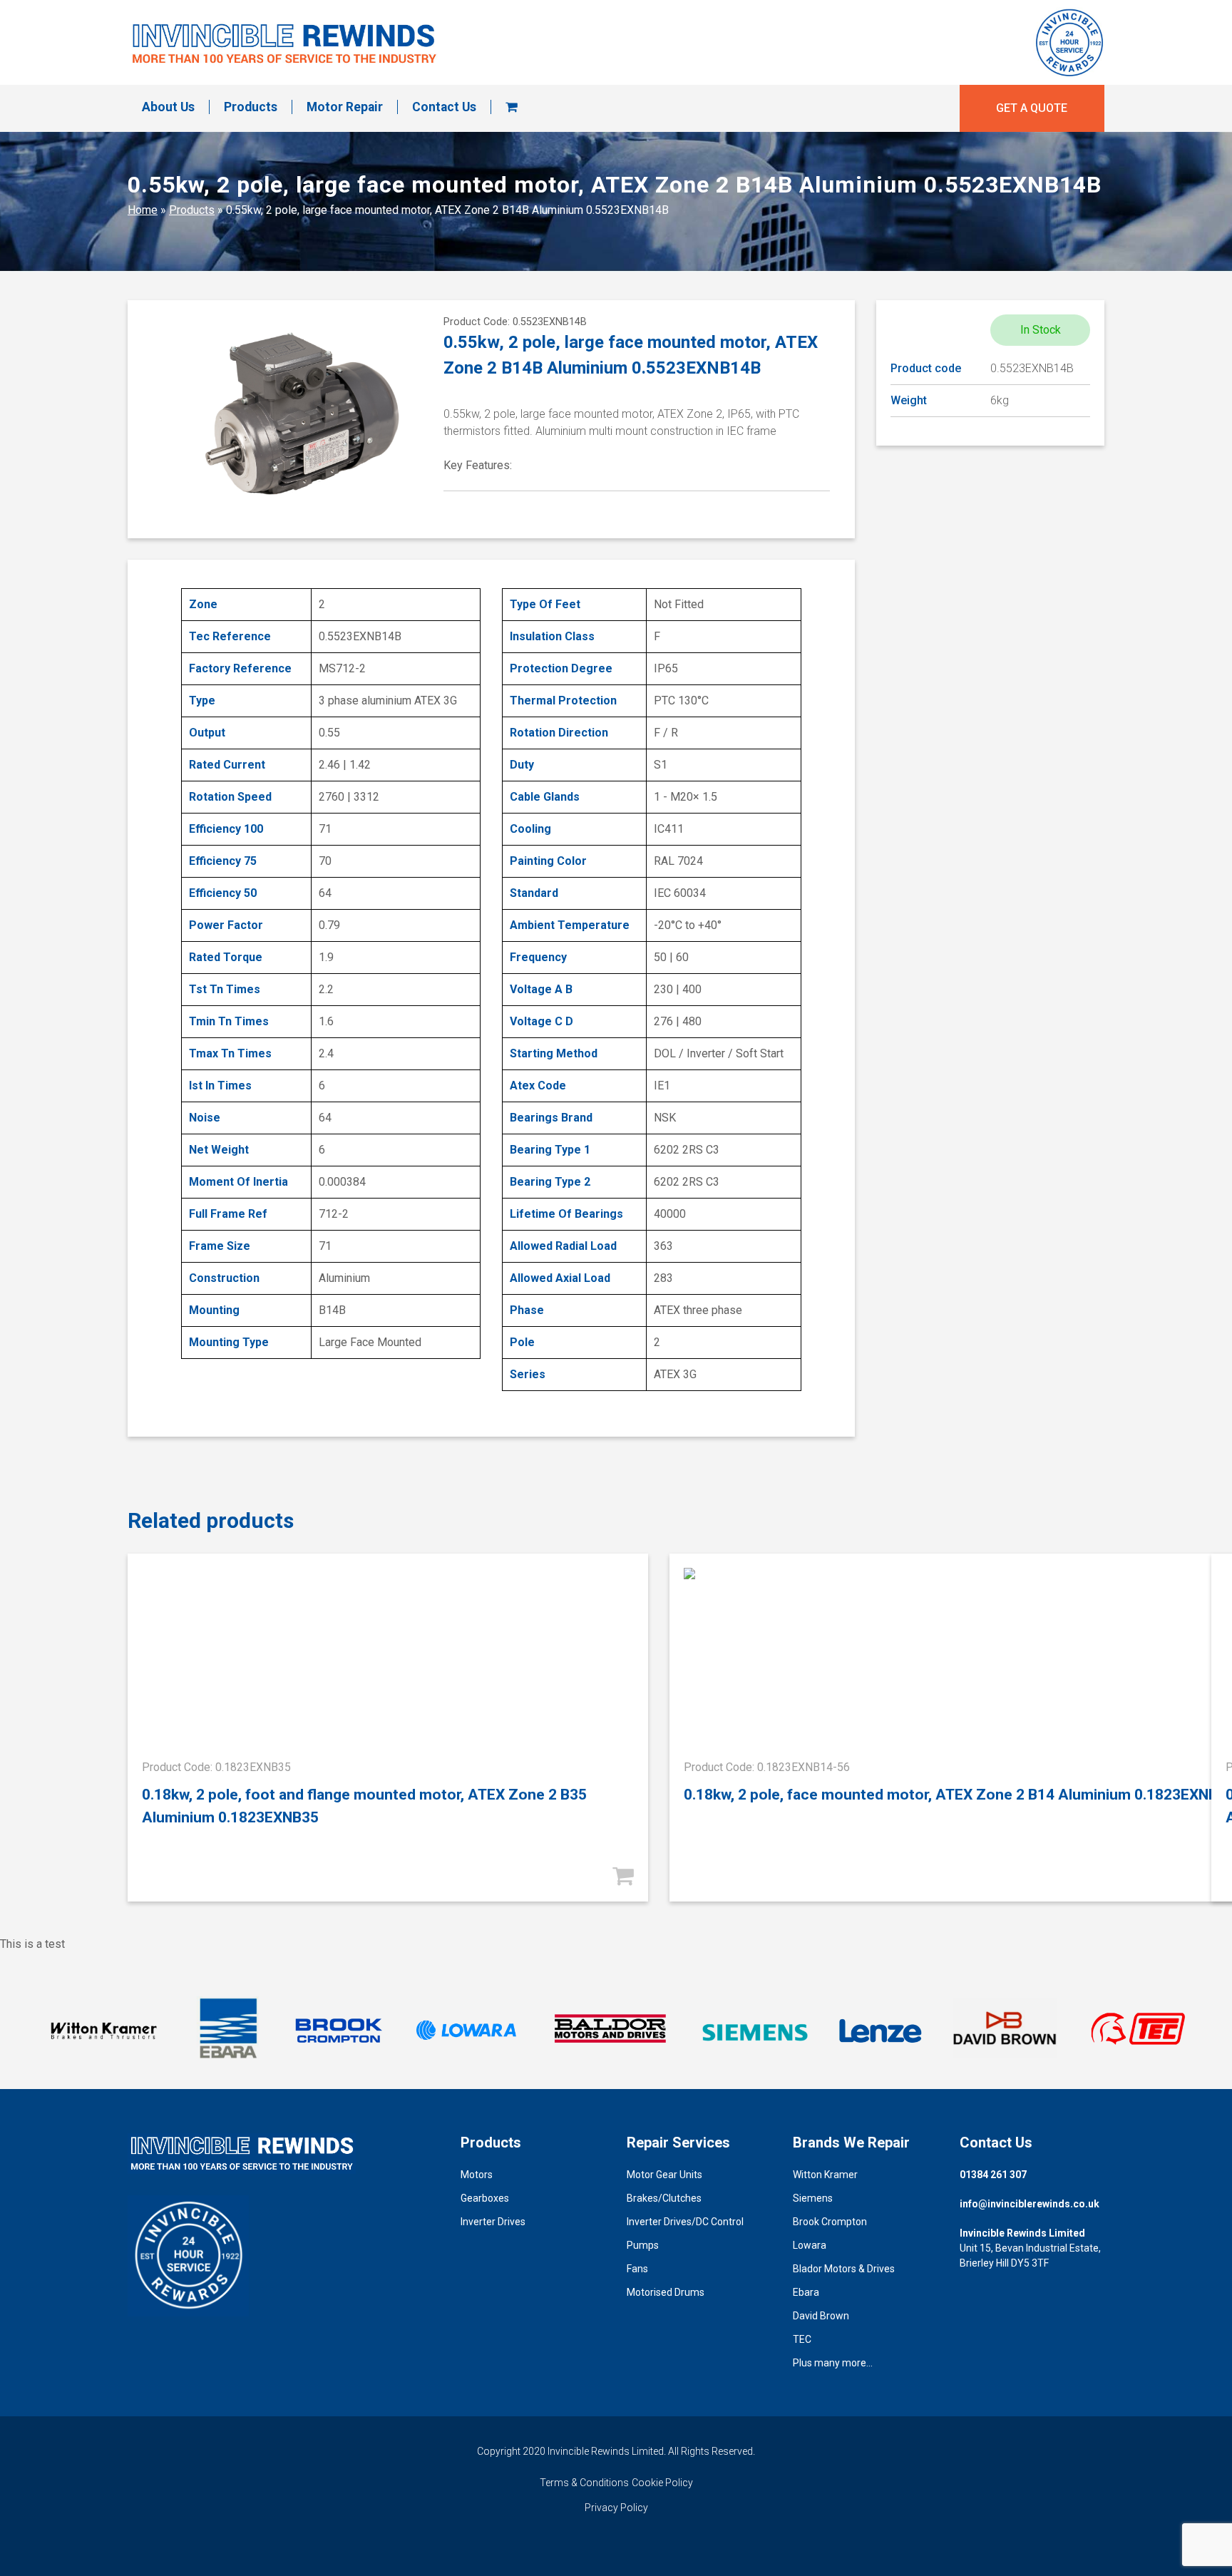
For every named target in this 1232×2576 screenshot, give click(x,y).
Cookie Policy (662, 2483)
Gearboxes (485, 2198)
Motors (477, 2175)
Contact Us (444, 107)
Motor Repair (345, 107)
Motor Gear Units (664, 2175)
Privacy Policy (616, 2508)
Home (143, 210)
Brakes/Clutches (664, 2198)
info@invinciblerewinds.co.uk (1030, 2204)
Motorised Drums (666, 2292)
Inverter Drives (493, 2222)
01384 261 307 (993, 2175)
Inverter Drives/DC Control (685, 2222)
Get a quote (1032, 108)
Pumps (643, 2245)
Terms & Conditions (584, 2483)
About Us (168, 107)
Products (251, 107)
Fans (637, 2269)
